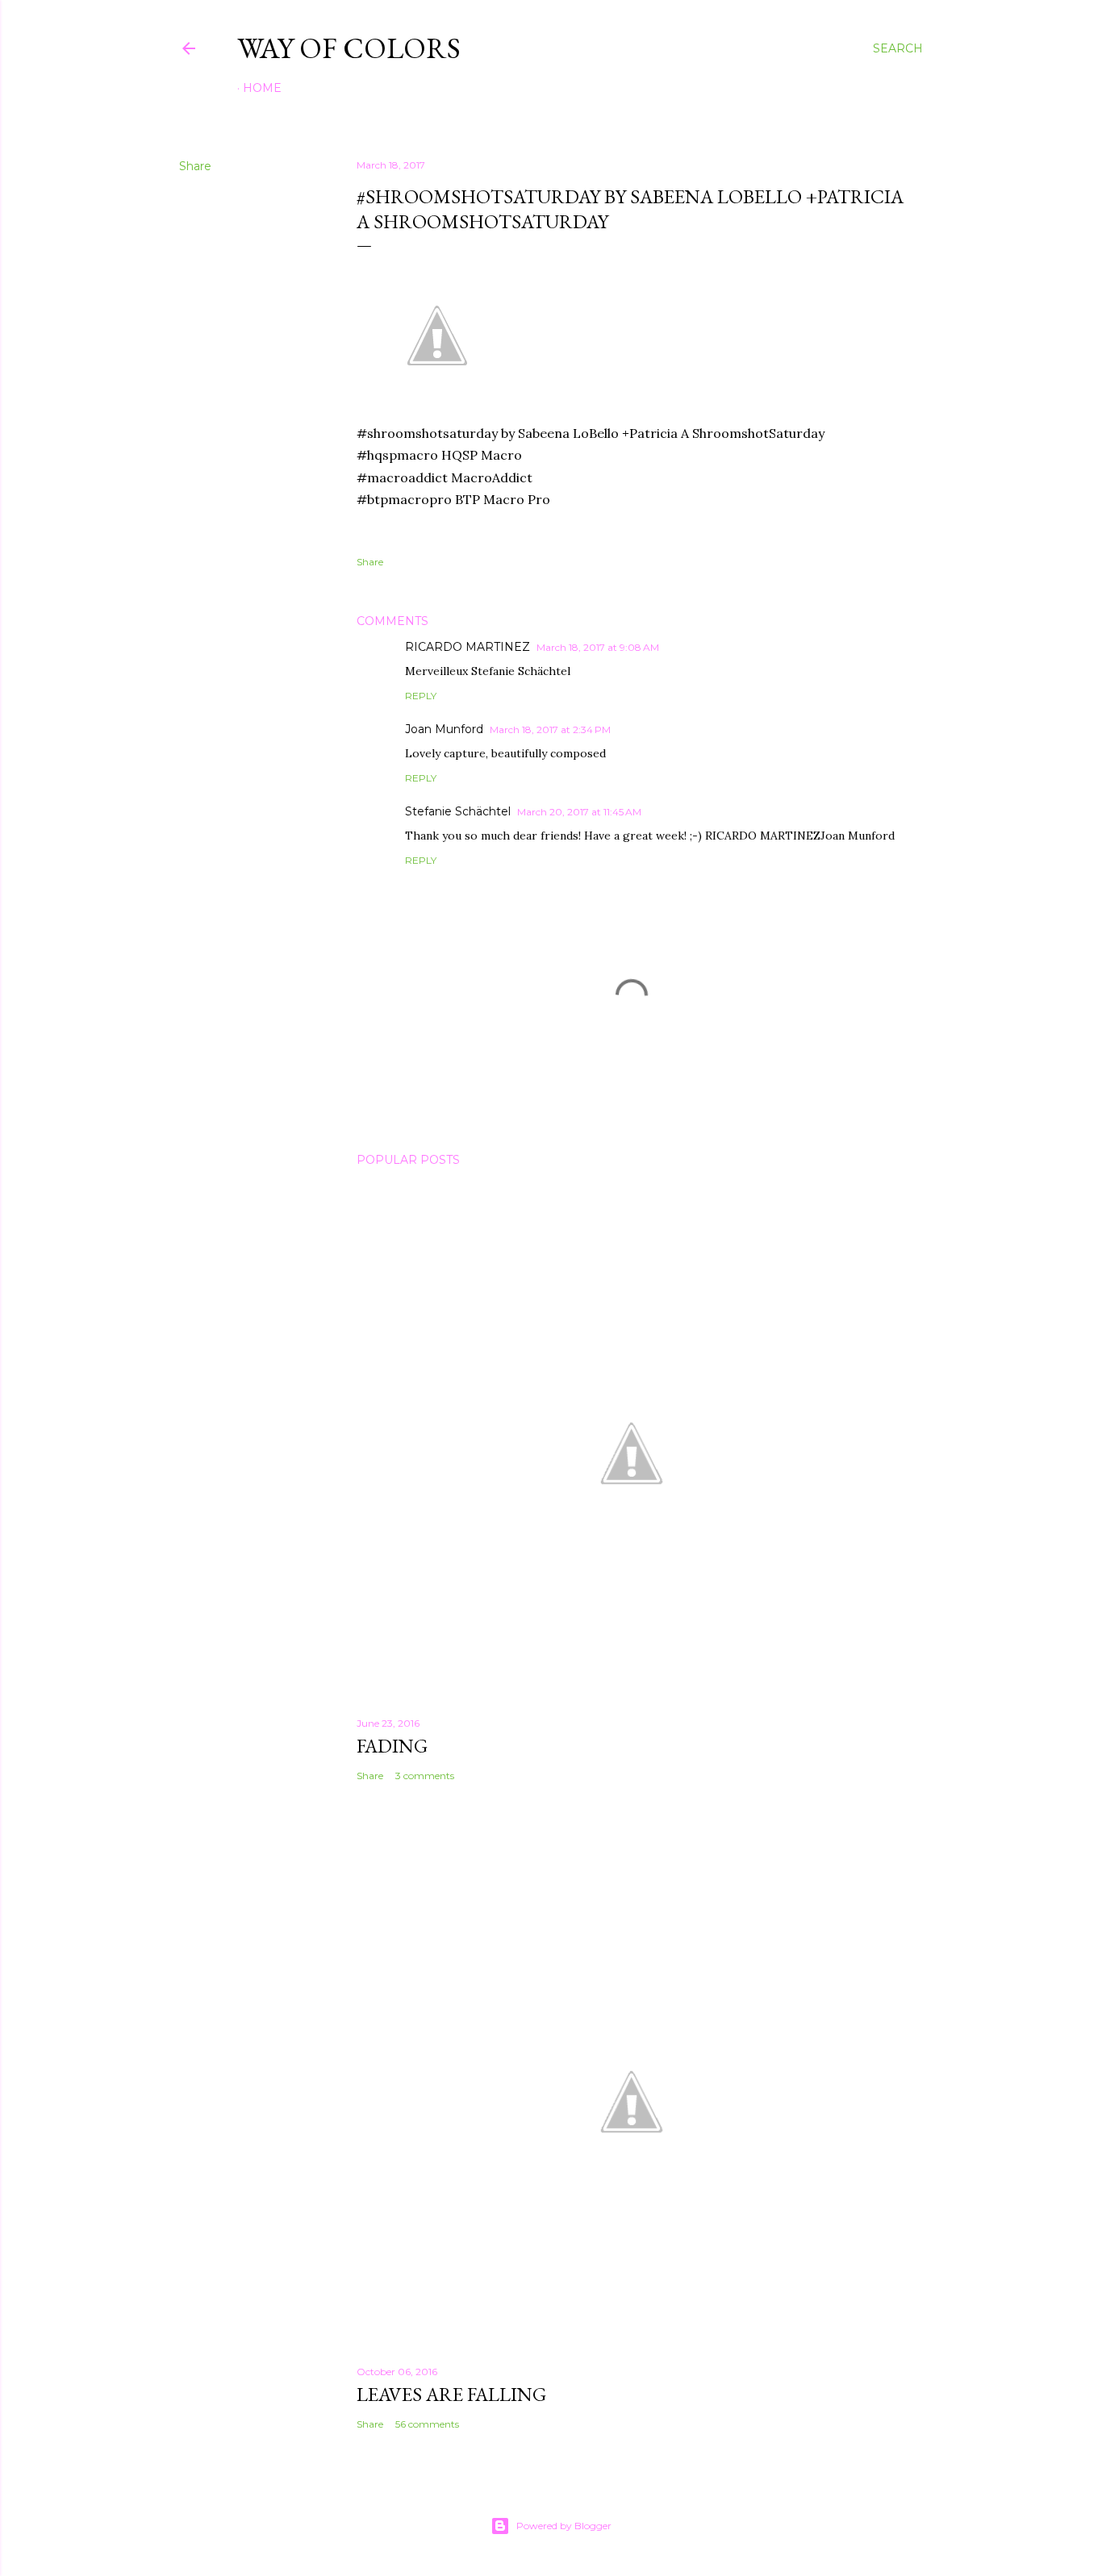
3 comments (425, 1776)
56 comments (427, 2424)
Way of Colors (349, 48)
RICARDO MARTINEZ (468, 647)
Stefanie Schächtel (458, 811)
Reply (421, 696)
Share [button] (195, 166)
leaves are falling (451, 2394)
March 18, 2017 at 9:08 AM (598, 647)
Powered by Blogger (564, 2526)
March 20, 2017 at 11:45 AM (579, 812)
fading (392, 1746)
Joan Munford (444, 729)
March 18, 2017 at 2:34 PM (550, 729)
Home (262, 88)
